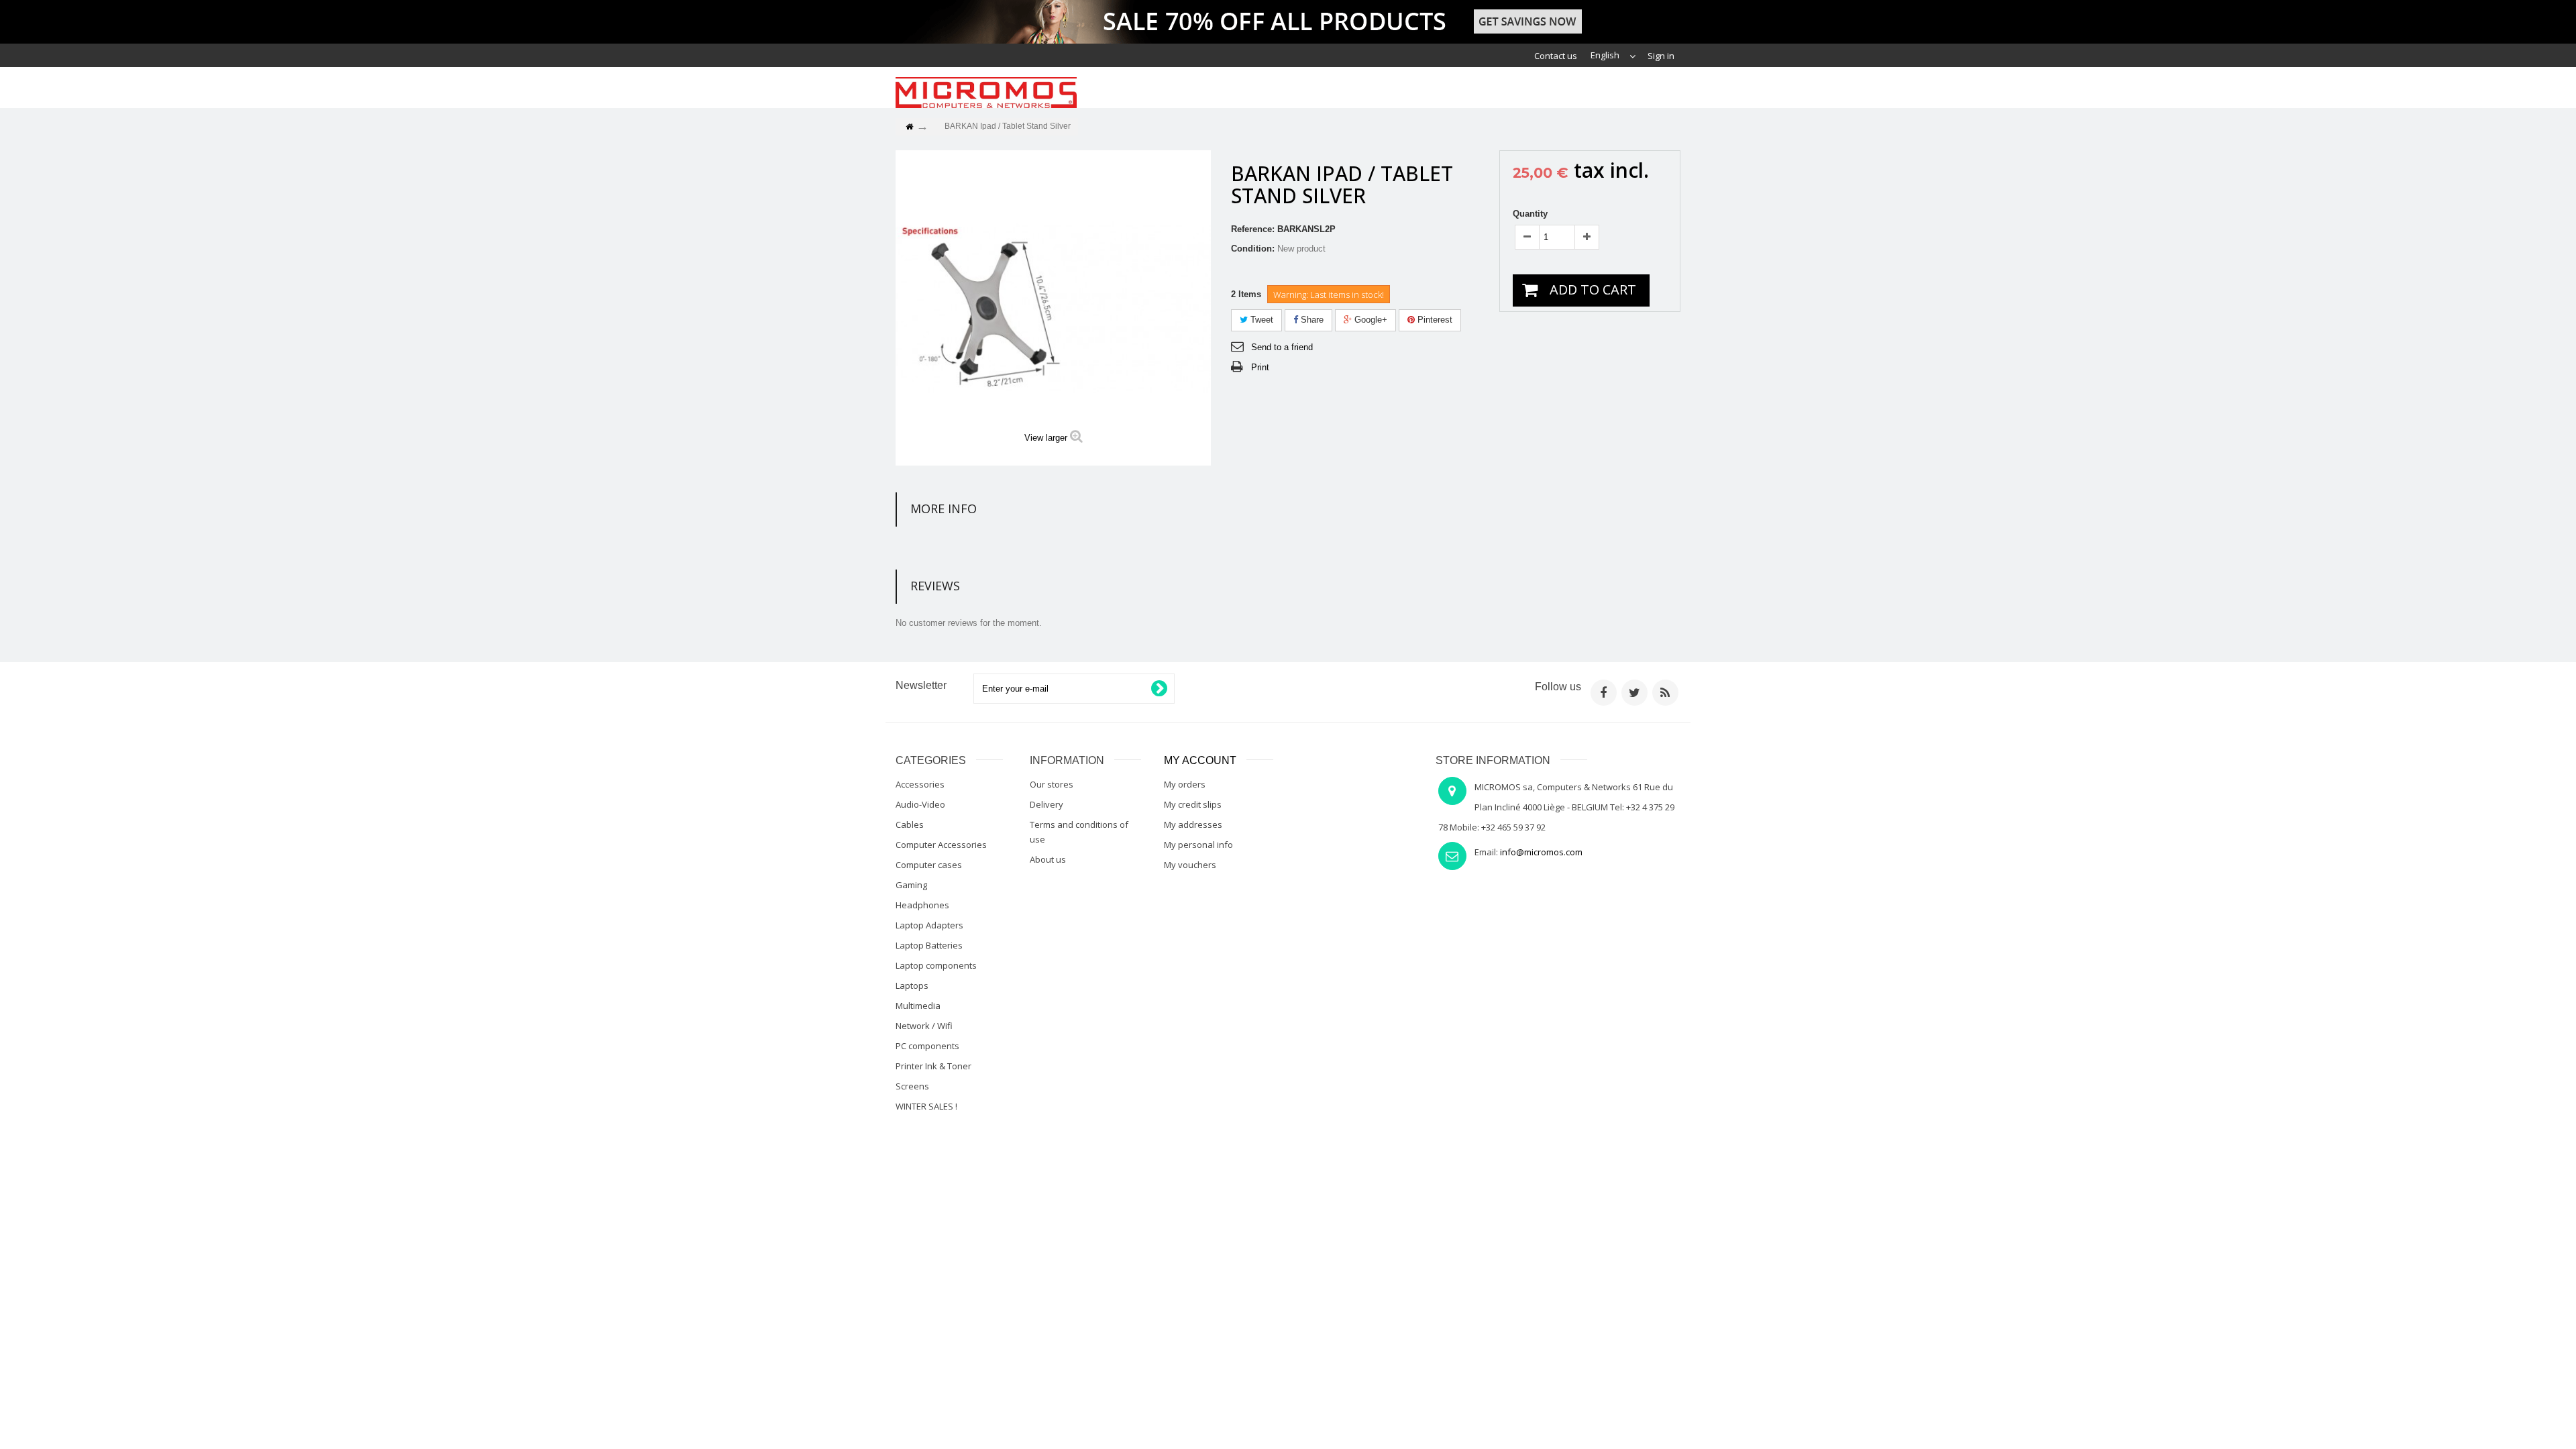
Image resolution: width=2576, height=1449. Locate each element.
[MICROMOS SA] (986, 93)
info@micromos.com (1541, 852)
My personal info (1198, 845)
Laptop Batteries (929, 945)
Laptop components (936, 965)
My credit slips (1193, 804)
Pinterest (1434, 320)
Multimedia (918, 1006)
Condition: (1253, 249)
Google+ (1370, 320)
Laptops (912, 985)
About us (1048, 859)
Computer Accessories (941, 845)
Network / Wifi (924, 1026)
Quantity (1530, 214)
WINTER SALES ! (926, 1106)
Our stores (1052, 784)
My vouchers (1190, 865)
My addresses (1193, 824)
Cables (910, 824)
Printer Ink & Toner (933, 1066)
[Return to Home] (909, 127)
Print (1260, 367)
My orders (1185, 784)
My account (1200, 760)
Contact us (1556, 56)
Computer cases (929, 865)
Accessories (920, 784)
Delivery (1046, 804)
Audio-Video (920, 804)
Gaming (911, 885)
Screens (912, 1086)
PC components (927, 1046)
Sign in (1661, 56)
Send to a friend (1282, 347)
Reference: (1253, 229)
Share (1311, 320)
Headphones (922, 905)
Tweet (1260, 320)
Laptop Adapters (929, 925)
